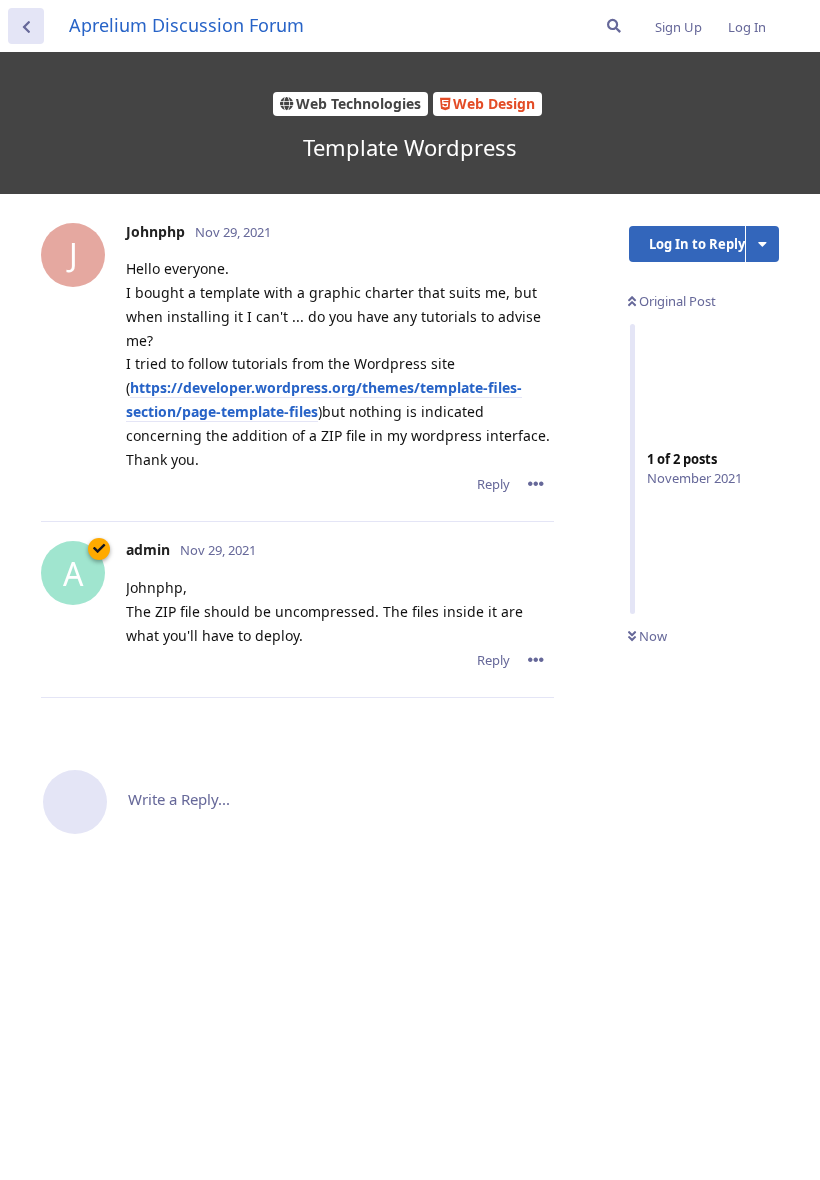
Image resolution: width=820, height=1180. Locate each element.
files (303, 411)
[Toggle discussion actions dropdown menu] (762, 244)
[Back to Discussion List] (26, 26)
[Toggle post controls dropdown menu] (536, 484)
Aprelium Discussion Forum (186, 25)
